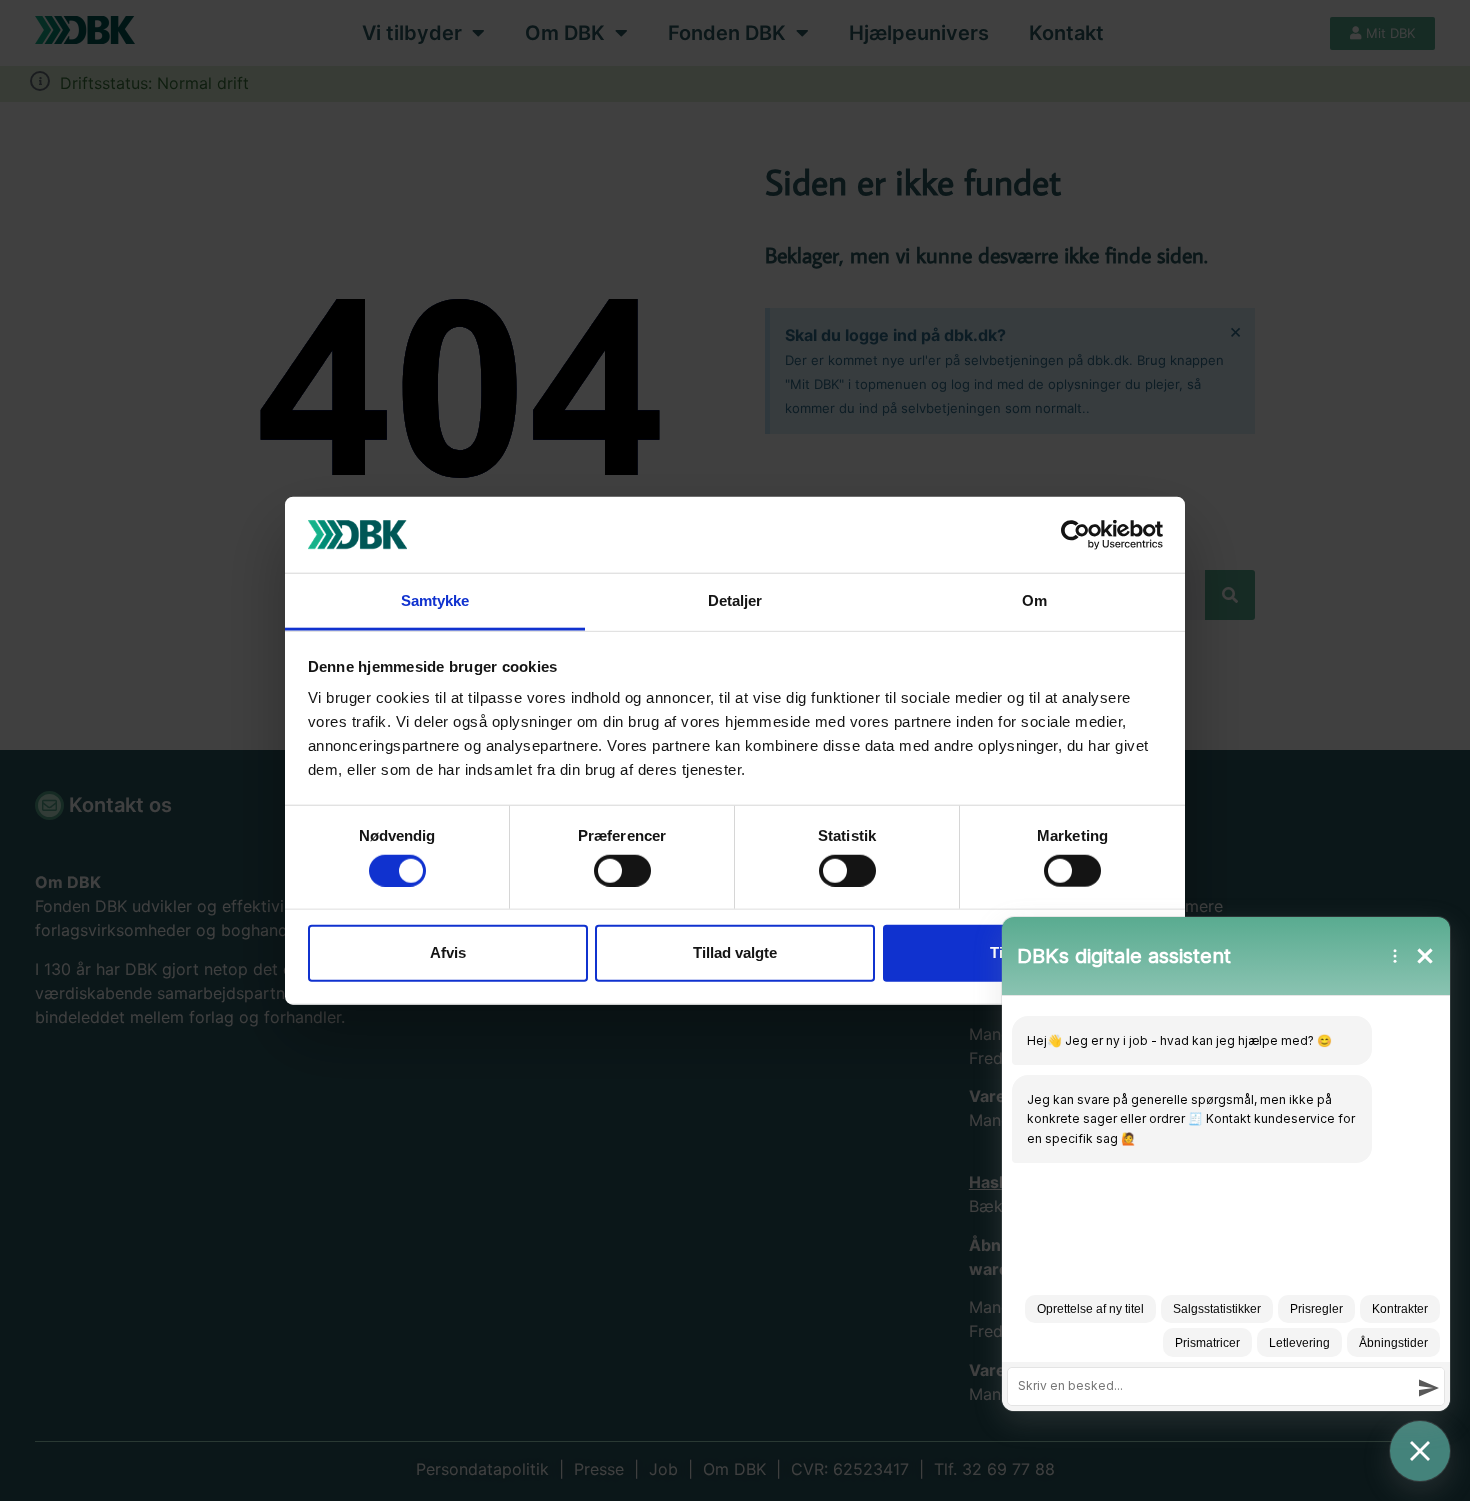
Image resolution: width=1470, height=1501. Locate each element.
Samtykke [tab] (435, 600)
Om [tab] (1034, 600)
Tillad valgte (735, 952)
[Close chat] (1420, 1451)
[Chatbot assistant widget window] (1226, 1164)
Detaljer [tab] (735, 600)
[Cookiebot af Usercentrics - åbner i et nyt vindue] (1075, 535)
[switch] (622, 870)
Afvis (448, 952)
